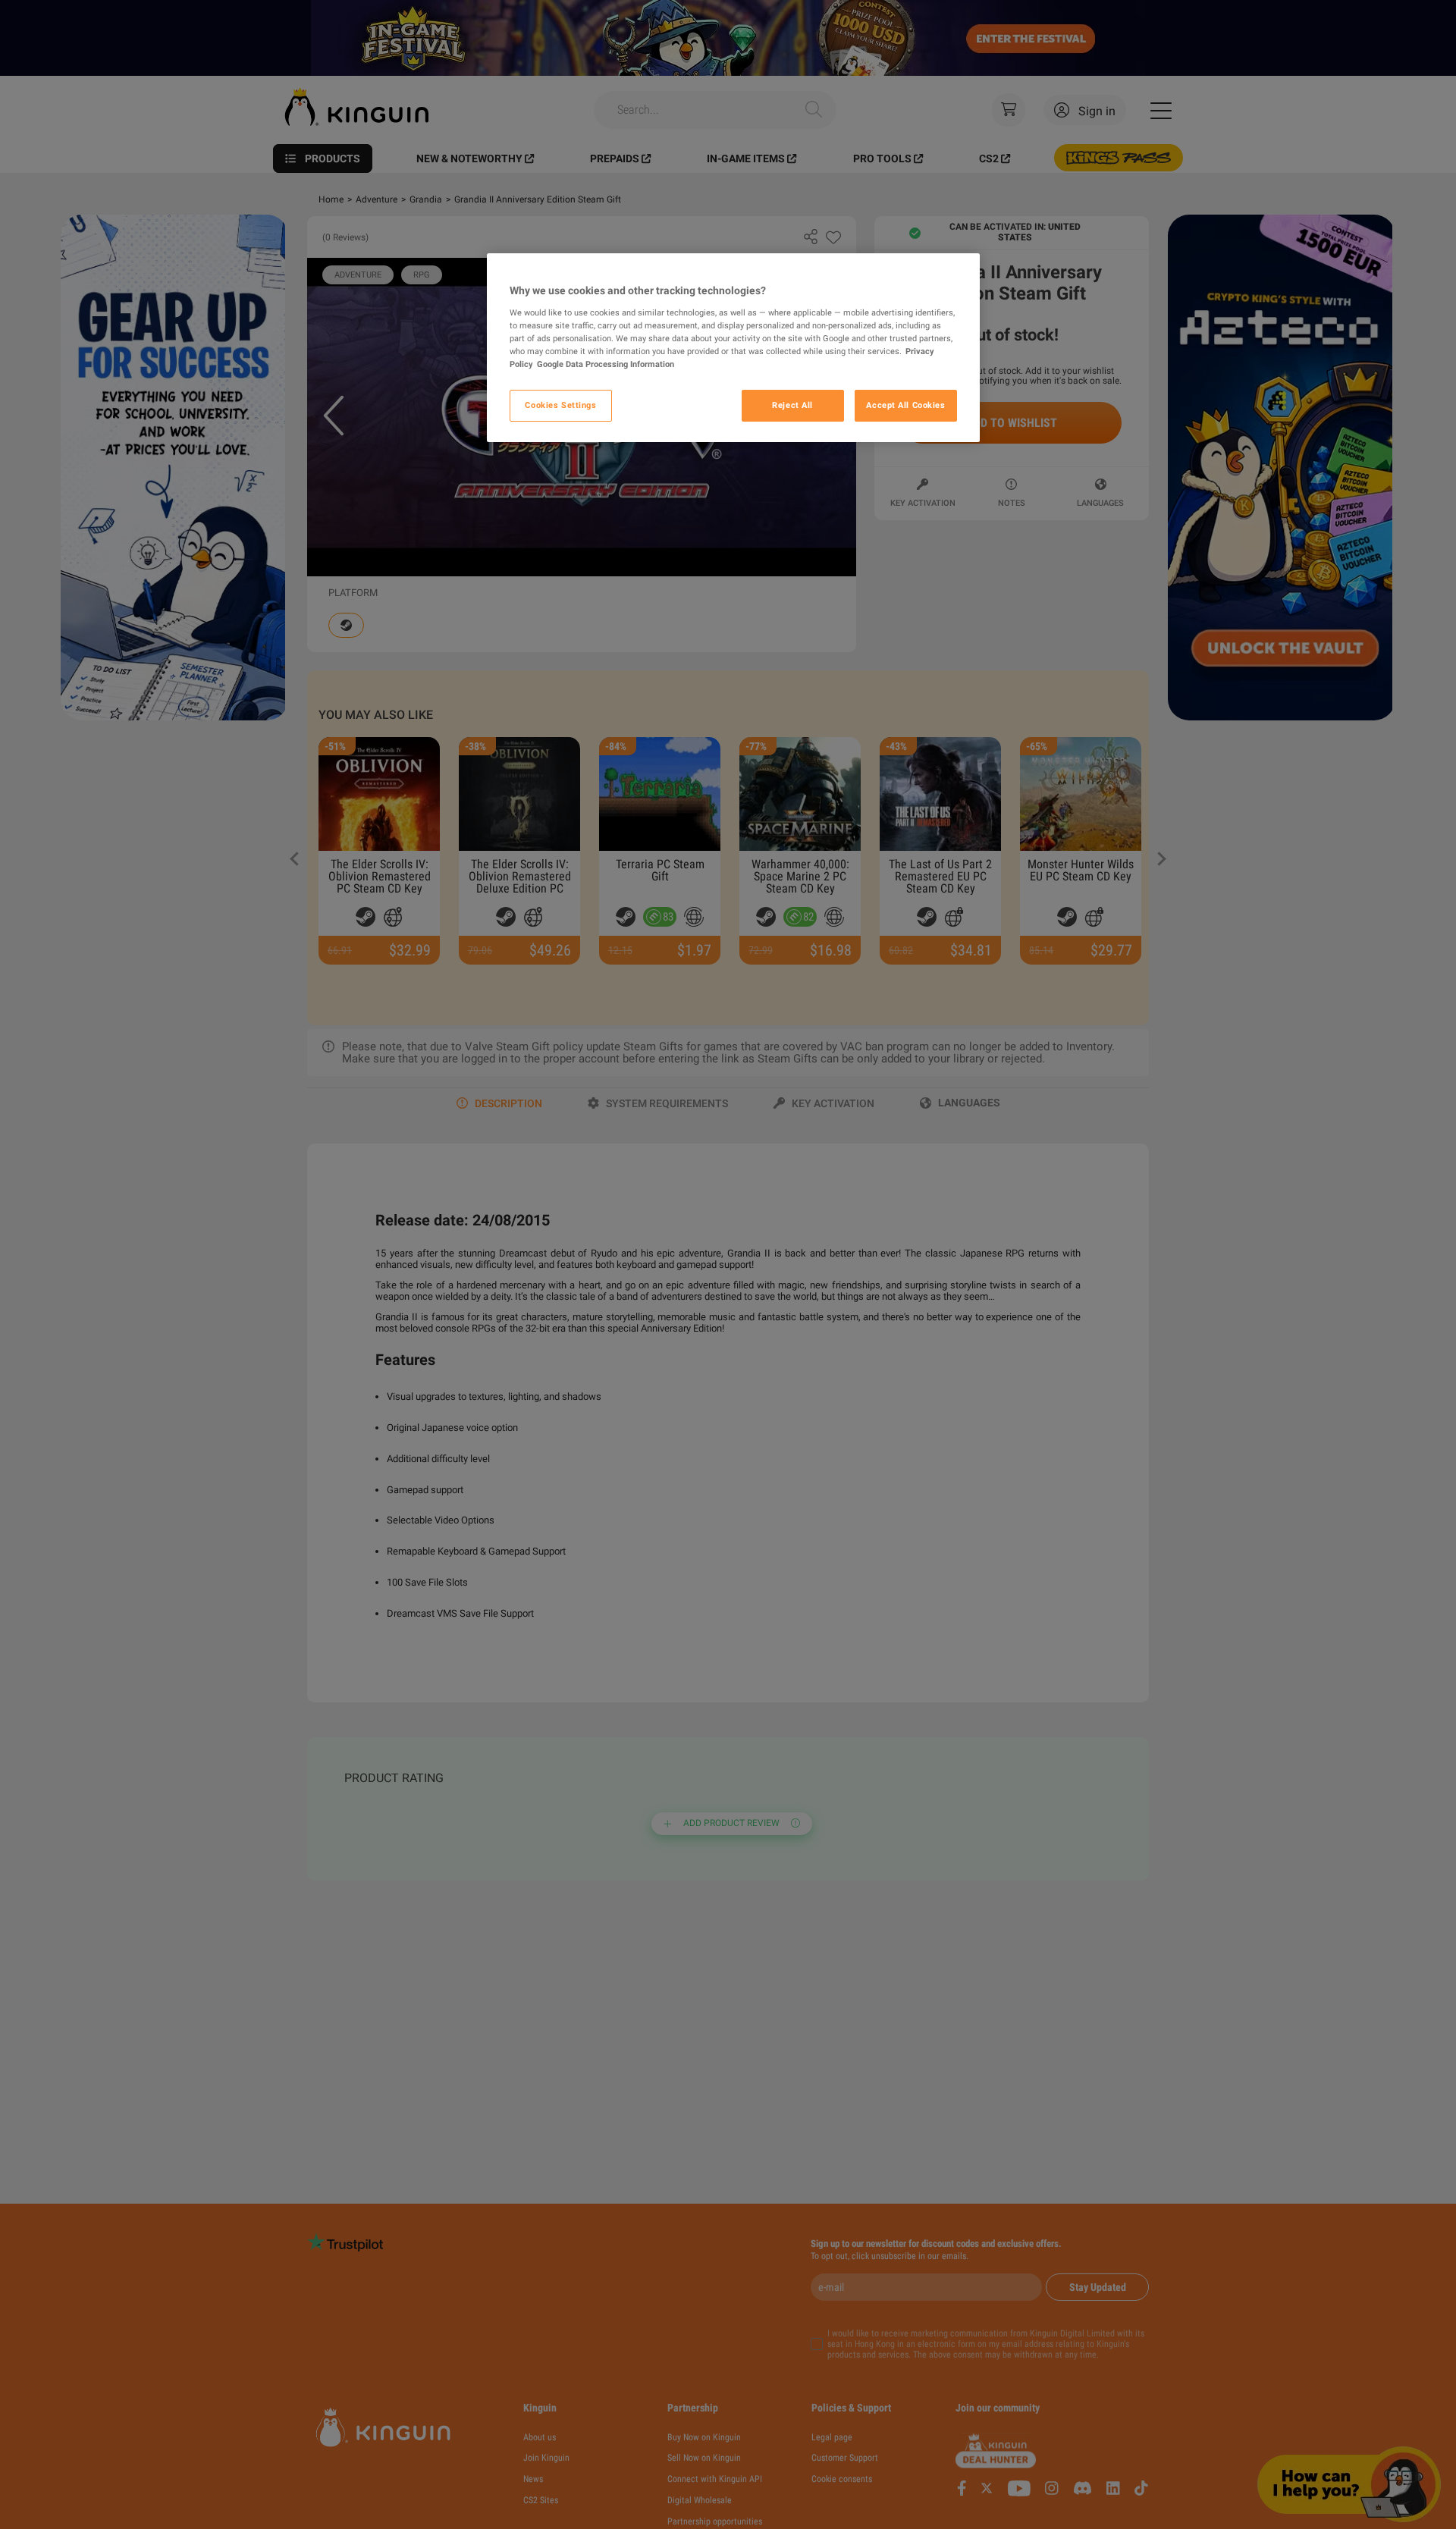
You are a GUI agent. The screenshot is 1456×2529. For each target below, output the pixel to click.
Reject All (792, 404)
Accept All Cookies (905, 404)
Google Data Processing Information (606, 363)
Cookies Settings (560, 404)
